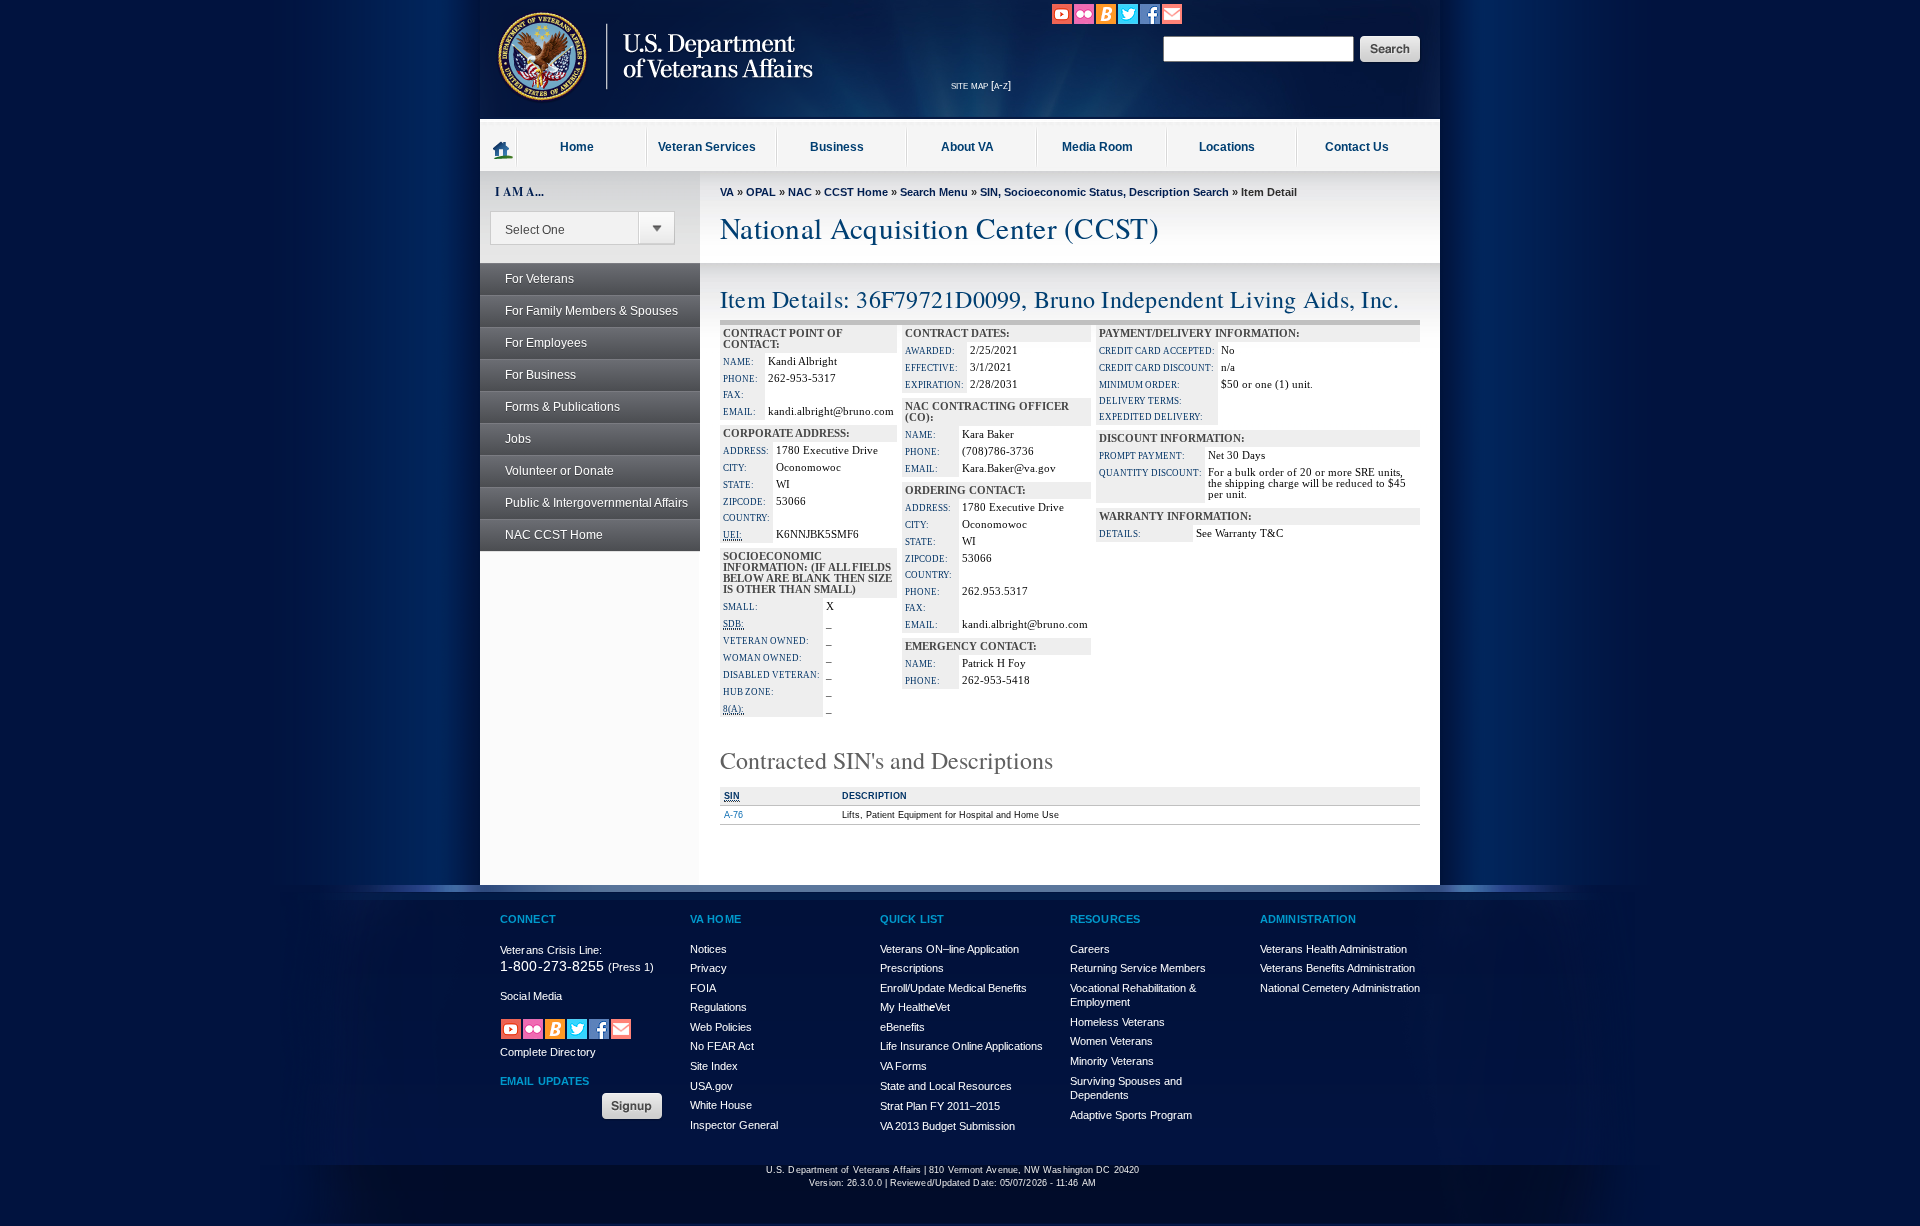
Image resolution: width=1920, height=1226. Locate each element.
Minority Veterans (1112, 1061)
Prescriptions (912, 968)
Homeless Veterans (1117, 1022)
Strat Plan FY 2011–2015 (940, 1106)
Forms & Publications (562, 407)
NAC (800, 192)
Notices (708, 949)
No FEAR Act (722, 1046)
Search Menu (934, 192)
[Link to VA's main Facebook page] (1150, 21)
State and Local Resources (946, 1086)
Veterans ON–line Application (949, 949)
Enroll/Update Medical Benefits (953, 988)
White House (721, 1105)
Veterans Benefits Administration (1337, 968)
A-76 (733, 815)
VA (727, 192)
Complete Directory (548, 1052)
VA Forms (903, 1066)
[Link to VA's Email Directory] (1172, 21)
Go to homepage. (503, 149)
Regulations (718, 1007)
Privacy (708, 968)
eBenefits (902, 1027)
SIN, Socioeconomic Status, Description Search (1104, 192)
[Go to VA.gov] (650, 113)
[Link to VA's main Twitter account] (1128, 21)
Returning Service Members (1138, 968)
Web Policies (721, 1027)
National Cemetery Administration (1340, 988)
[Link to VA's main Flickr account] (1084, 21)
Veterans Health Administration (1333, 949)
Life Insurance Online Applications (961, 1046)
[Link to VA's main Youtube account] (1062, 21)
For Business (540, 375)
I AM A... (519, 191)
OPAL (761, 192)
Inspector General (734, 1125)
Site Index (714, 1066)
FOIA (703, 988)
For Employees (546, 343)
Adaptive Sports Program (1131, 1115)
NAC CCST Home (554, 535)
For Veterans (539, 279)
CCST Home (856, 192)
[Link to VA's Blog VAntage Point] (1106, 21)
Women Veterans (1111, 1041)
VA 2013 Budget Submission (947, 1126)
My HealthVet (915, 1007)
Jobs (518, 439)
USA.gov (711, 1086)
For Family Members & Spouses (591, 311)
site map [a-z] (981, 85)
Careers (1090, 949)
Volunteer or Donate (559, 471)
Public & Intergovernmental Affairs (596, 503)
